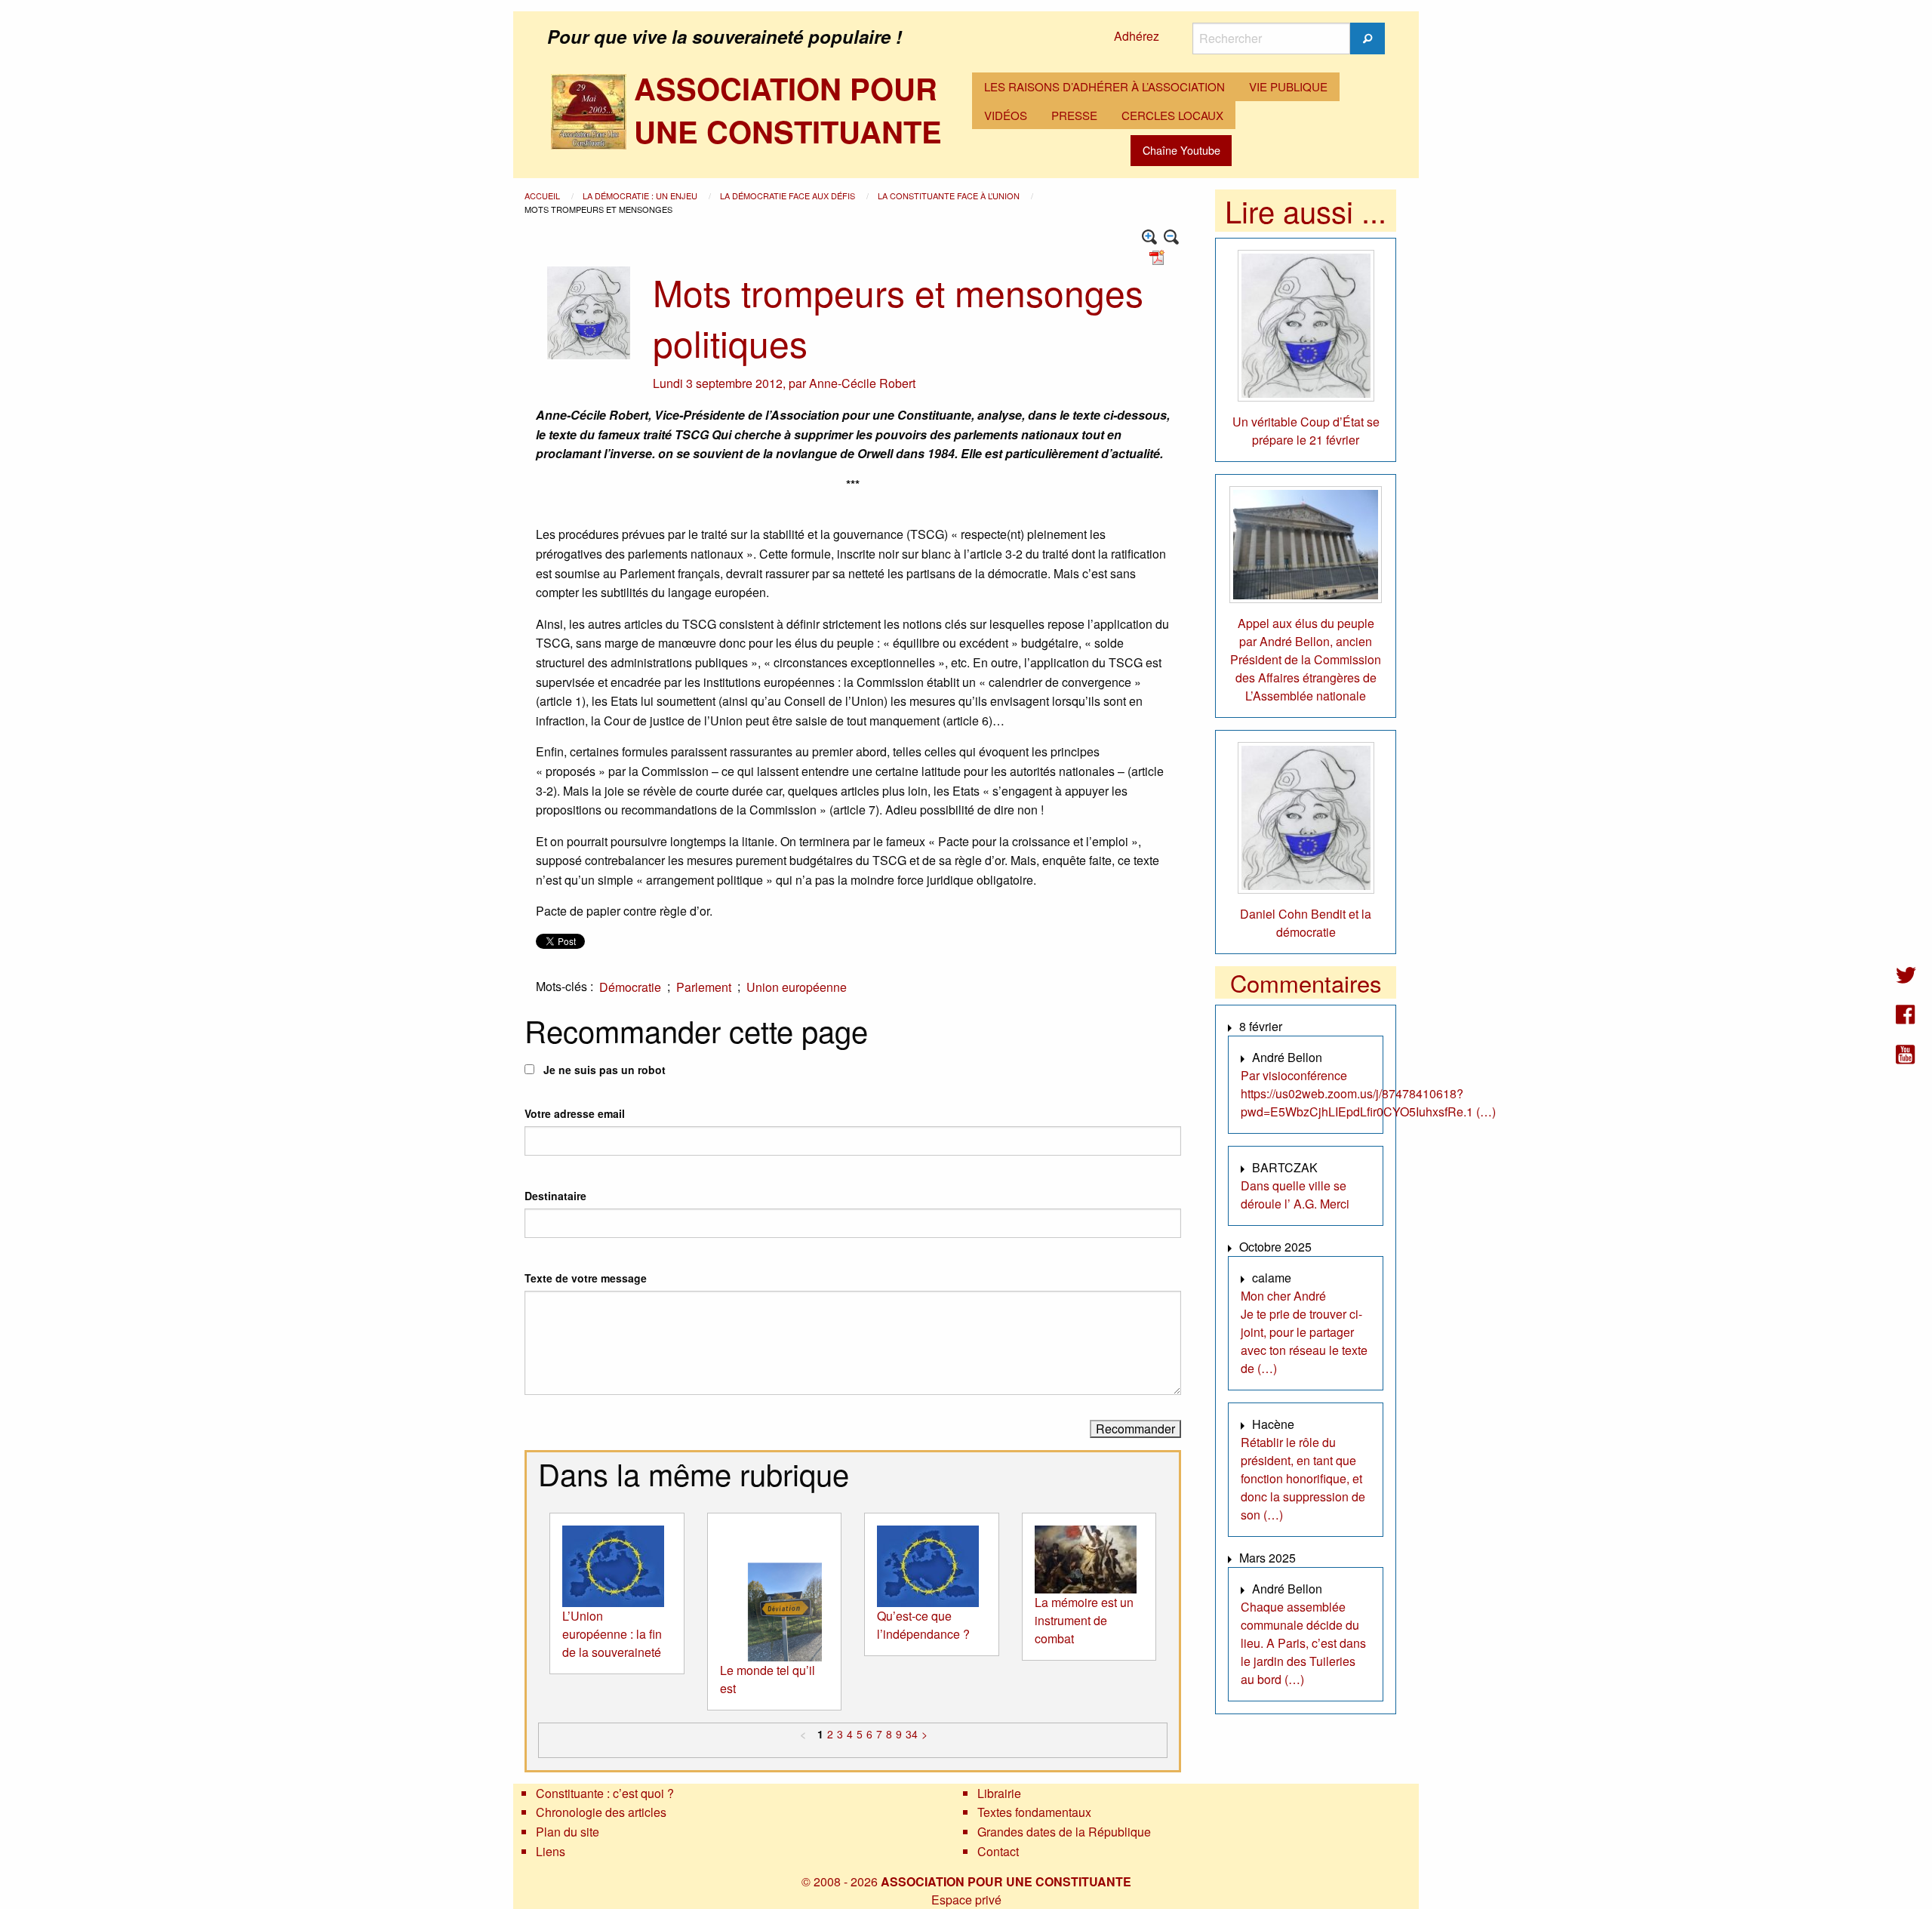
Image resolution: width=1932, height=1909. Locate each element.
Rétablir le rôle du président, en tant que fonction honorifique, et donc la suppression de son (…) (1303, 1478)
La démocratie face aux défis (789, 196)
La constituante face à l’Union (950, 196)
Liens (551, 1851)
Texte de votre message (586, 1278)
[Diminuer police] (1172, 237)
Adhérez (1137, 36)
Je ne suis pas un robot (603, 1070)
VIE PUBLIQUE (1288, 86)
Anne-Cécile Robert (862, 383)
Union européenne (797, 987)
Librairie (999, 1793)
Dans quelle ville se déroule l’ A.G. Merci (1295, 1195)
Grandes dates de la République (1064, 1832)
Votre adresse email (575, 1113)
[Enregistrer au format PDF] (1159, 256)
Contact (998, 1851)
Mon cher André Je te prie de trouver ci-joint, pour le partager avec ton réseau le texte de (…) (1304, 1332)
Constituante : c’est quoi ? (605, 1793)
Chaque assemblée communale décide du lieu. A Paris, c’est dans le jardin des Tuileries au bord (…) (1303, 1643)
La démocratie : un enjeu (641, 196)
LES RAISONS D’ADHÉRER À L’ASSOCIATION (1104, 86)
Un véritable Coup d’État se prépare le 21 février (1306, 431)
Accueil (543, 196)
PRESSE (1074, 115)
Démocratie (630, 987)
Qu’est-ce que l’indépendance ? (923, 1625)
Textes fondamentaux (1034, 1812)
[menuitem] (1104, 87)
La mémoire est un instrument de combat (1084, 1620)
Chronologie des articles (601, 1812)
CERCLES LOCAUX (1172, 115)
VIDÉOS (1006, 115)
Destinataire (555, 1196)
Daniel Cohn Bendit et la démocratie (1306, 923)
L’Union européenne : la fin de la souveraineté (612, 1634)
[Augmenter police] (1150, 237)
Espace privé (966, 1900)
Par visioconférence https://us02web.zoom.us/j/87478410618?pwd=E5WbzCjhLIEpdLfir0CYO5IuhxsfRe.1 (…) (1368, 1093)
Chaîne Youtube (1181, 150)
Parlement (704, 987)
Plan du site (568, 1832)
